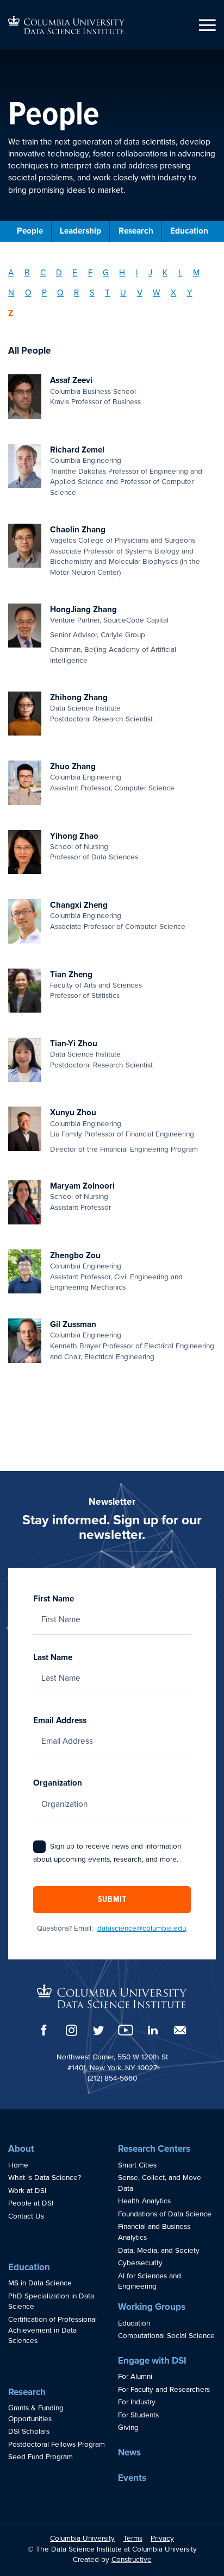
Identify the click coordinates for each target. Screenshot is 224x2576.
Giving (128, 2428)
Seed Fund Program (41, 2457)
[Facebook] (44, 2030)
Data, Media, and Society (159, 2251)
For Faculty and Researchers (164, 2390)
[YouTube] (126, 2030)
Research (136, 231)
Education (189, 231)
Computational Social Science (166, 2336)
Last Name (53, 1657)
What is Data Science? (45, 2178)
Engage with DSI (152, 2361)
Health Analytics (144, 2201)
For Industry (137, 2402)
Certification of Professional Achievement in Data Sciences (52, 2330)
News (129, 2452)
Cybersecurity (140, 2263)
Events (132, 2478)
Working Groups (152, 2307)
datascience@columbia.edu (142, 1928)
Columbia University (82, 2539)
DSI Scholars (29, 2432)
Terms (133, 2539)
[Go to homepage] (66, 25)
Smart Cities (137, 2165)
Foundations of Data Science (165, 2214)
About (21, 2149)
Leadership (80, 231)
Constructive (132, 2560)
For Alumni (135, 2377)
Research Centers (154, 2149)
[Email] (180, 2030)
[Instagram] (71, 2030)
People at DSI (31, 2203)
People (30, 231)
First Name (54, 1599)
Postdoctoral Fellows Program (57, 2445)
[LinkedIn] (153, 2030)
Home (18, 2165)
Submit (112, 1900)
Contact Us (26, 2216)
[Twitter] (98, 2030)
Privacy (162, 2539)
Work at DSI (27, 2191)
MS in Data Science (40, 2283)
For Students (138, 2415)
